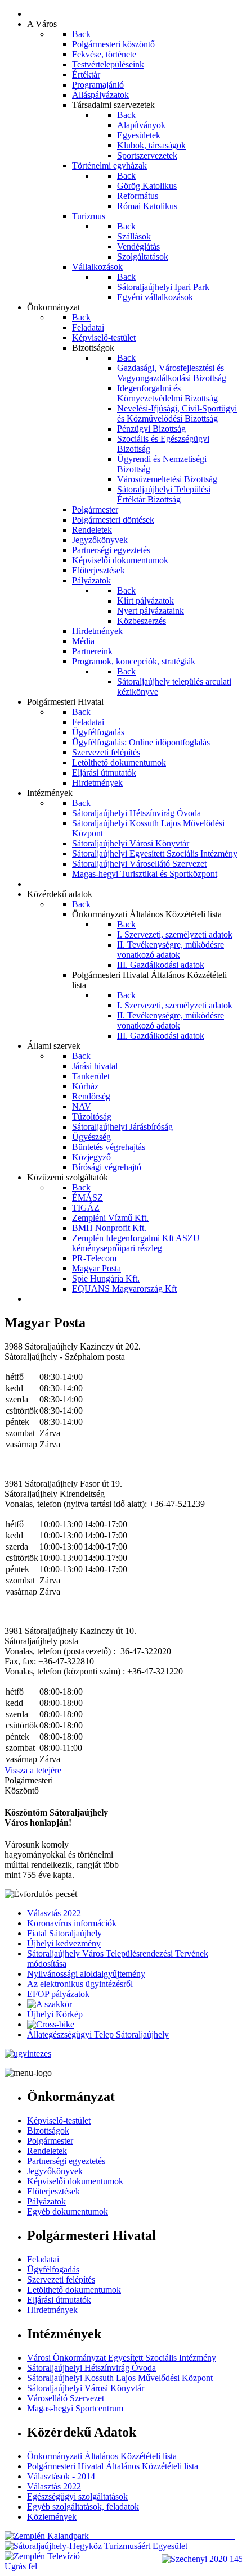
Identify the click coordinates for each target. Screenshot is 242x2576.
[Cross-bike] (51, 2024)
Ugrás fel (21, 2566)
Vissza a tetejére (33, 1770)
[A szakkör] (50, 2004)
